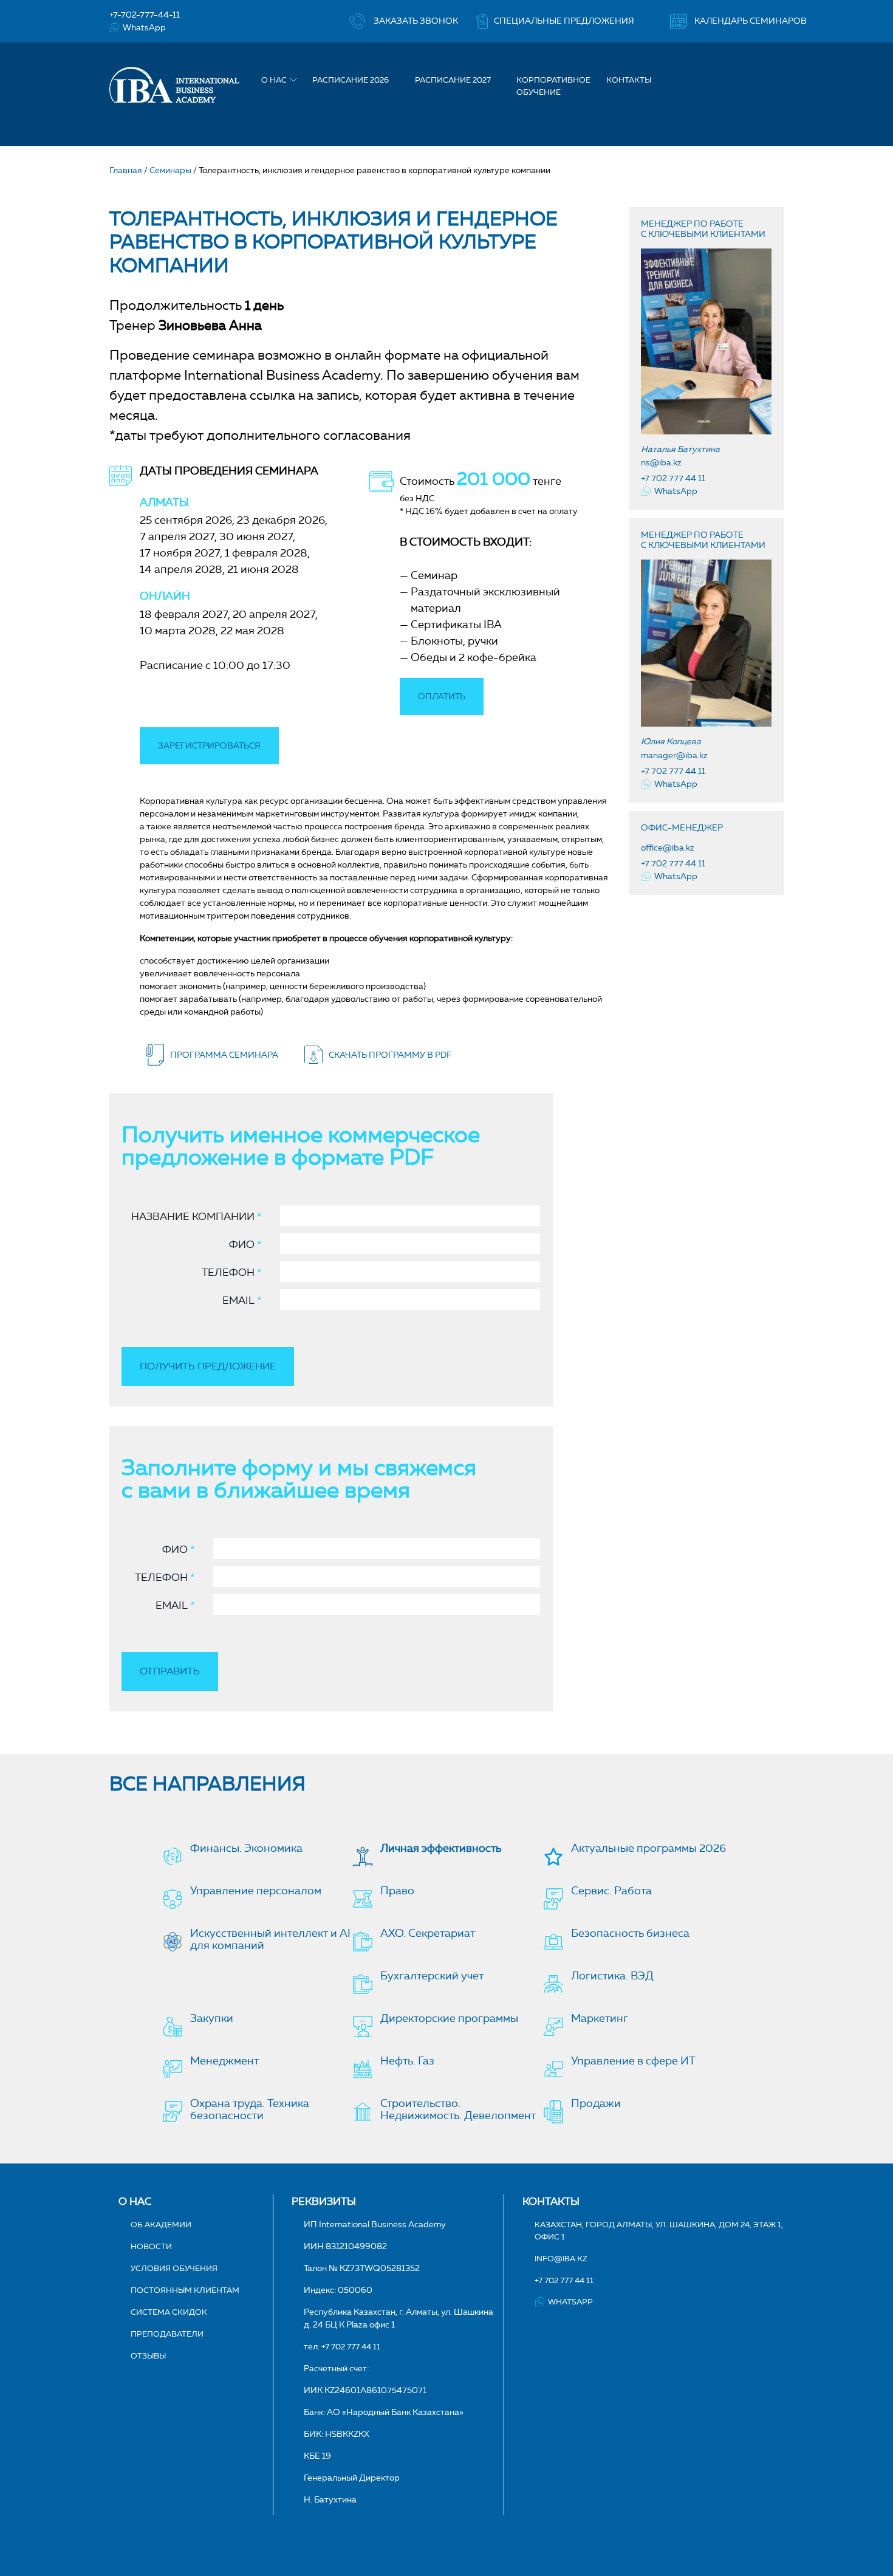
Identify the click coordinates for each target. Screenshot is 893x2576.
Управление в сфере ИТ (633, 2061)
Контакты (629, 80)
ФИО (245, 1244)
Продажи (596, 2103)
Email (242, 1300)
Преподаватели (167, 2334)
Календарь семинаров (751, 21)
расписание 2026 (351, 80)
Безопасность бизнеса (630, 1933)
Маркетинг (600, 2018)
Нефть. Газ (407, 2061)
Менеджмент (224, 2061)
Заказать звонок (416, 21)
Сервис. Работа (611, 1891)
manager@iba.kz (674, 755)
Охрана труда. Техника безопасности (250, 2109)
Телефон (232, 1272)
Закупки (212, 2018)
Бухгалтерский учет (432, 1976)
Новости (151, 2246)
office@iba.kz (668, 848)
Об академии (161, 2224)
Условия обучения (174, 2268)
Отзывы (148, 2355)
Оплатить (442, 697)
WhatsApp (144, 28)
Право (397, 1891)
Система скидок (169, 2312)
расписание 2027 (453, 80)
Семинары (170, 170)
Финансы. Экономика (246, 1848)
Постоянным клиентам (185, 2290)
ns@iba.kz (661, 463)
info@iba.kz (561, 2258)
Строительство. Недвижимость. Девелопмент (458, 2109)
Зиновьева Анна (210, 325)
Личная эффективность (441, 1848)
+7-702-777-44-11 (145, 15)
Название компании (197, 1216)
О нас (274, 80)
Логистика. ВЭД (612, 1976)
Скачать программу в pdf (390, 1055)
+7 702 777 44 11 (673, 478)
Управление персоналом (256, 1891)
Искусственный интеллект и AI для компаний (270, 1939)
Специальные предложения (564, 21)
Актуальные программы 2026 (648, 1848)
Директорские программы (449, 2018)
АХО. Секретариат (428, 1933)
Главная (126, 170)
